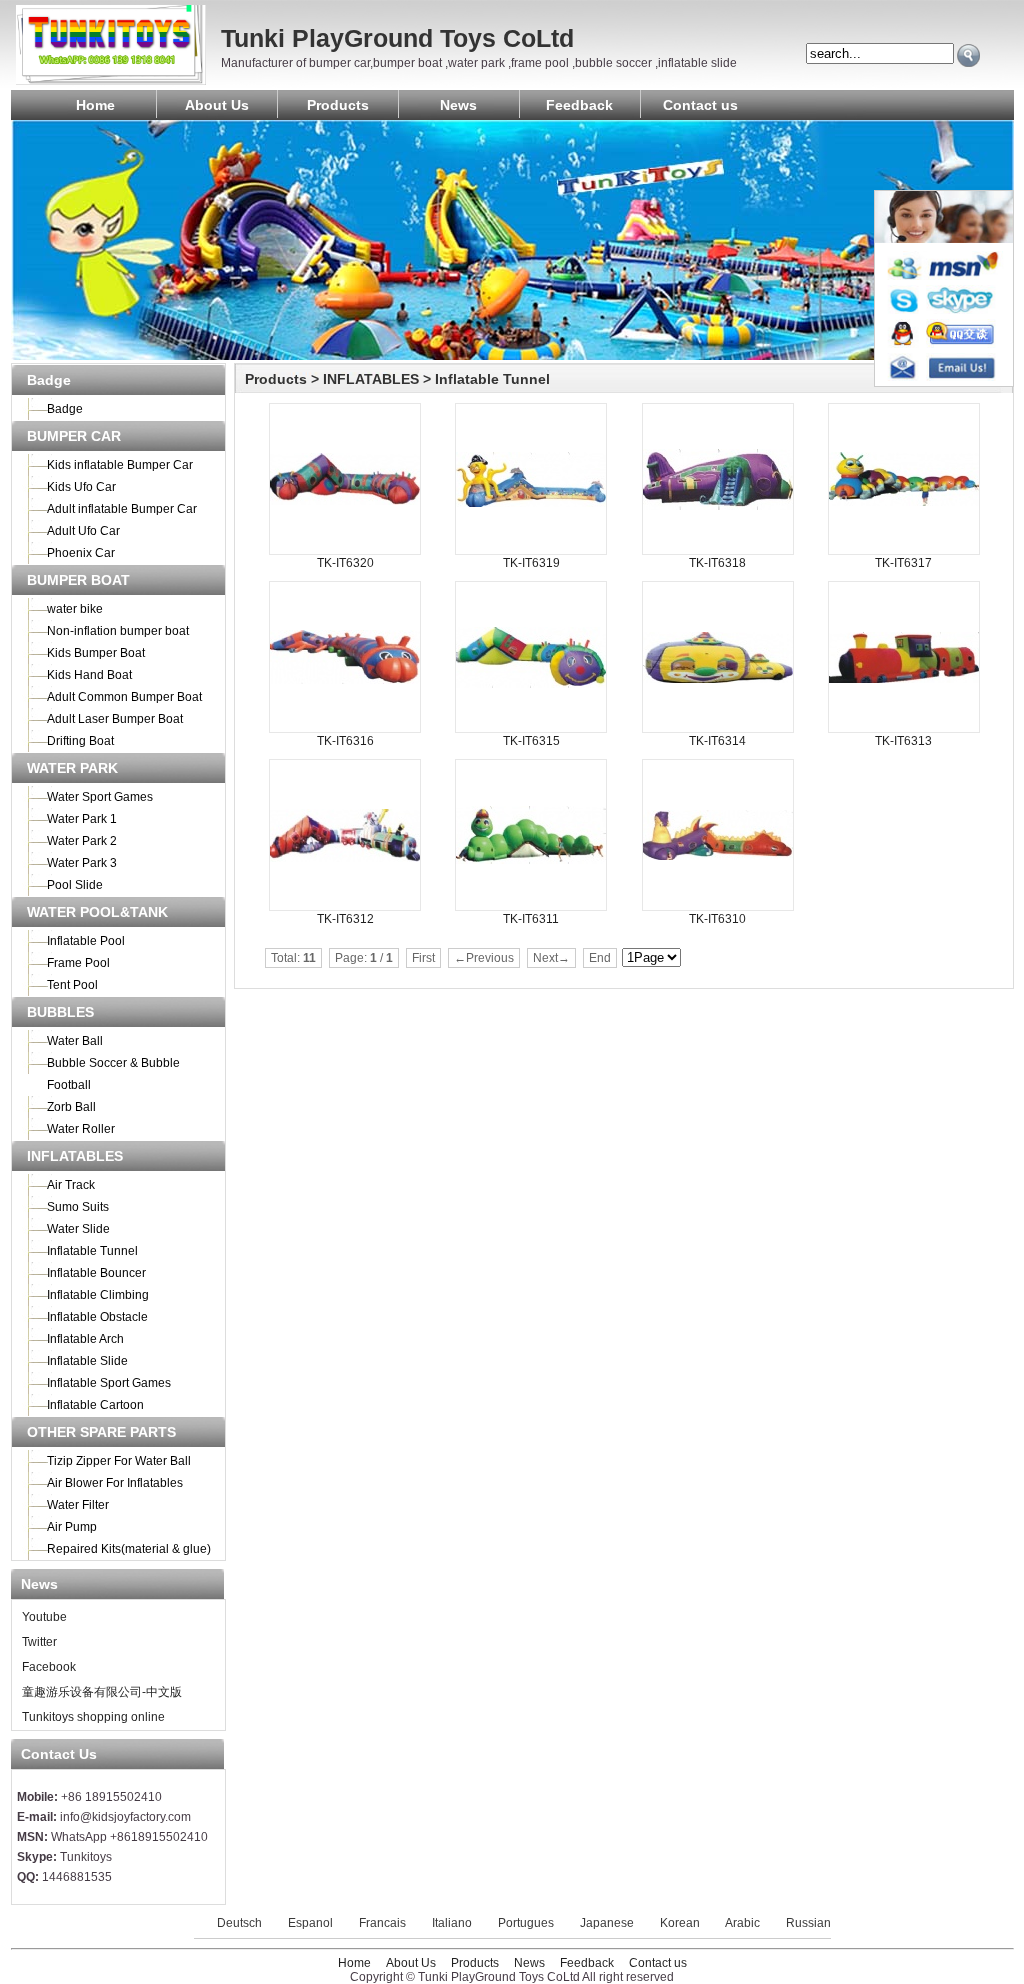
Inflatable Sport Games (109, 1383)
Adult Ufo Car (83, 531)
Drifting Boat (80, 741)
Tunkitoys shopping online (92, 1717)
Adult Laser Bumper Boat (115, 719)
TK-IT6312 (345, 919)
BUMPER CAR (74, 436)
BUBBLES (60, 1012)
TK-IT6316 (345, 741)
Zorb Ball (71, 1107)
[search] (968, 55)
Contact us (700, 105)
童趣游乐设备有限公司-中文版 (100, 1692)
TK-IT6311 (531, 919)
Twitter (38, 1642)
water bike (75, 609)
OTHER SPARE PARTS (101, 1432)
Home (95, 105)
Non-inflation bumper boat (118, 631)
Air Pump (72, 1527)
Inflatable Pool (86, 941)
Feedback (579, 105)
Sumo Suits (78, 1207)
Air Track (71, 1185)
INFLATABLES (75, 1156)
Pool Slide (75, 885)
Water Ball (75, 1041)
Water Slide (78, 1229)
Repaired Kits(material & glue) (129, 1549)
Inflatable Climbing (98, 1295)
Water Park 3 (82, 863)
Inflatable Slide (87, 1361)
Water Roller (81, 1129)
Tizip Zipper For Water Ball (119, 1461)
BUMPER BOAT (78, 580)
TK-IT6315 (531, 741)
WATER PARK (72, 768)
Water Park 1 (82, 819)
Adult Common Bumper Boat (124, 697)
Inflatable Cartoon (95, 1405)
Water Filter (78, 1505)
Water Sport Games (100, 797)
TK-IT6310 (717, 919)
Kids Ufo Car (81, 487)
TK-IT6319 (531, 563)
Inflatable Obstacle (97, 1317)
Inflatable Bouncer (96, 1273)
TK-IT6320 (345, 563)
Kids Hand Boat (89, 675)
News (458, 105)
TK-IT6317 (903, 563)
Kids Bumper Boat (96, 653)
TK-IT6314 (717, 741)
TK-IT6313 (903, 741)
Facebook (47, 1667)
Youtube (43, 1617)
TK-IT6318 (717, 563)
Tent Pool (72, 985)
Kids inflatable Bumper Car (120, 465)
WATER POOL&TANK (97, 912)
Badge (49, 380)
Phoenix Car (81, 553)
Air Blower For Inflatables (115, 1483)
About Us (217, 105)
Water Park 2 (82, 841)
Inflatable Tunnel (92, 1251)
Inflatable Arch (85, 1339)
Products (338, 105)
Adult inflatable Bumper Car (122, 509)
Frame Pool (78, 963)
